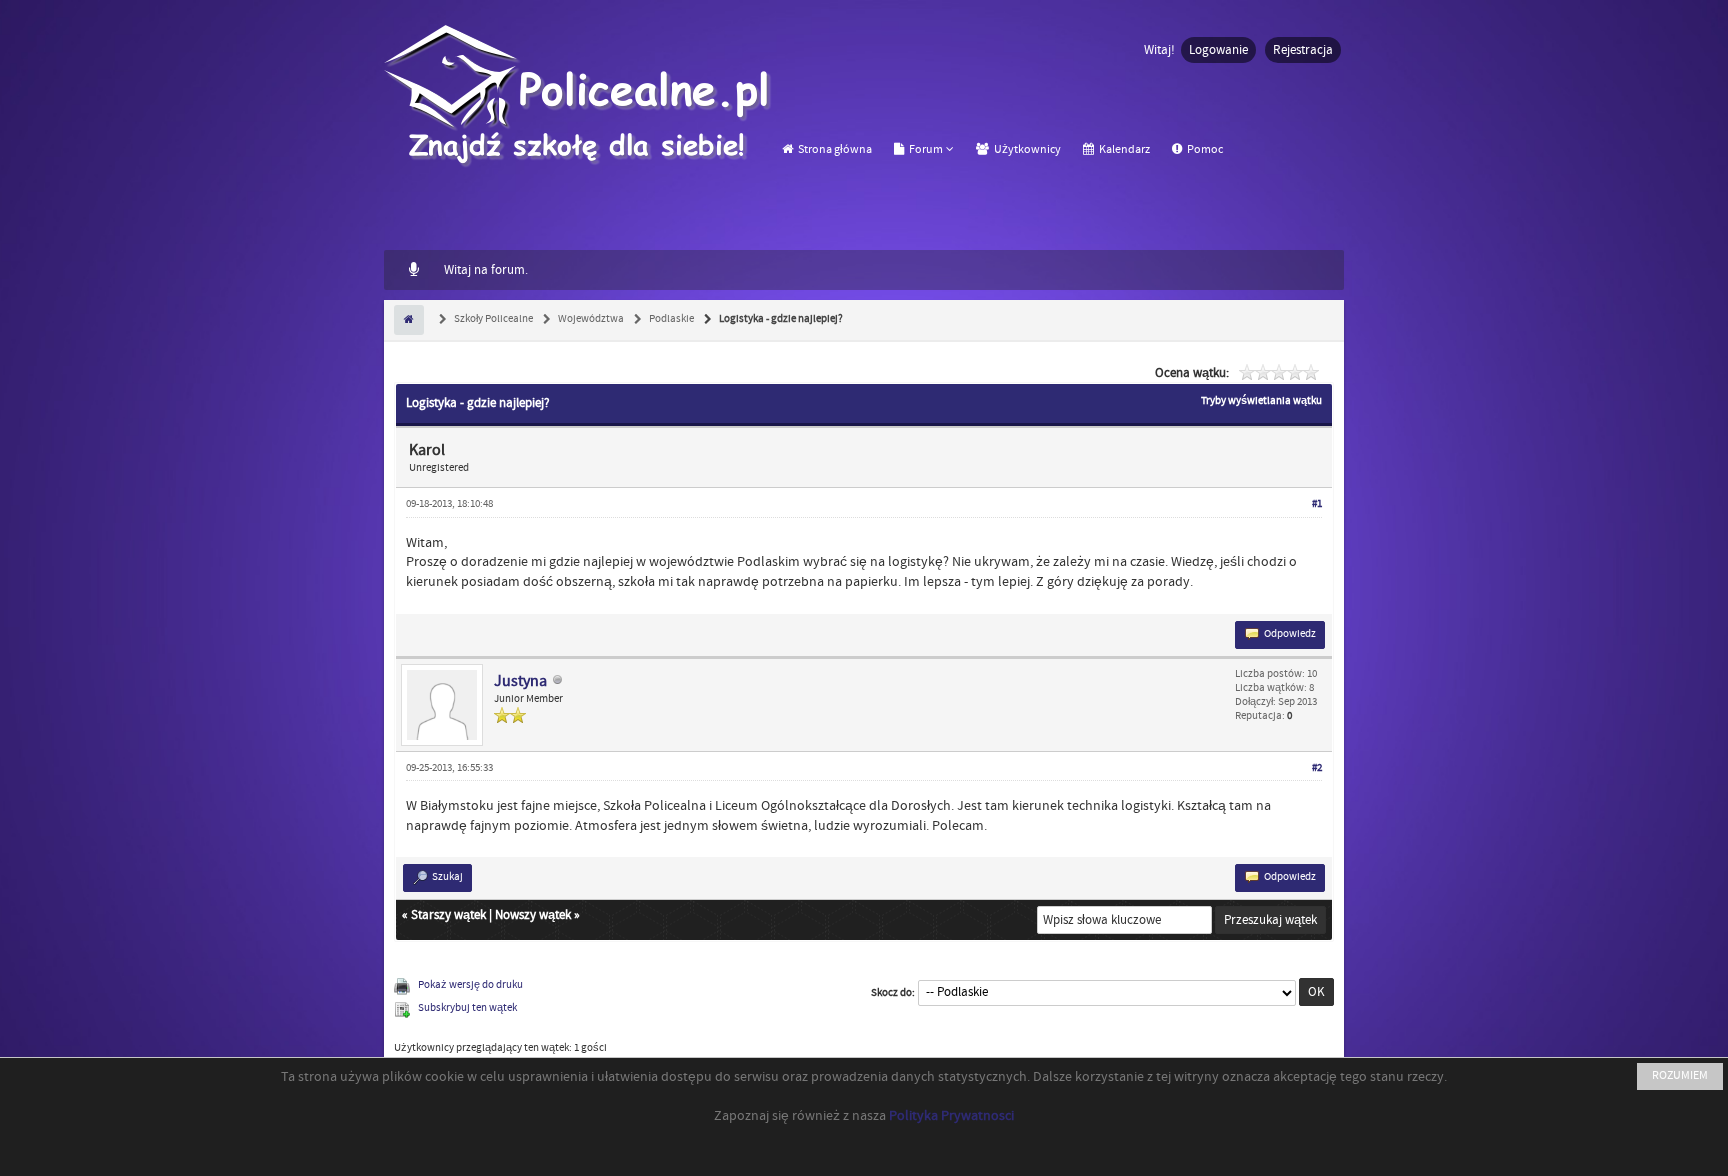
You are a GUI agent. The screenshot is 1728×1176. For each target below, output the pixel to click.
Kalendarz (1123, 149)
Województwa (590, 319)
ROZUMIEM (1680, 1075)
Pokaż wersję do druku (470, 985)
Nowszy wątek (533, 915)
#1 (1317, 504)
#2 (1317, 768)
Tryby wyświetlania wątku (1261, 401)
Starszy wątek (448, 915)
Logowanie (1218, 50)
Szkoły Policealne (492, 319)
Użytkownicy (1026, 149)
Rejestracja (1303, 50)
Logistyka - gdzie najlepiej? (780, 319)
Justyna (520, 681)
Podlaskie (670, 319)
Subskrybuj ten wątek (467, 1008)
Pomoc (1204, 149)
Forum (925, 149)
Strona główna (834, 149)
